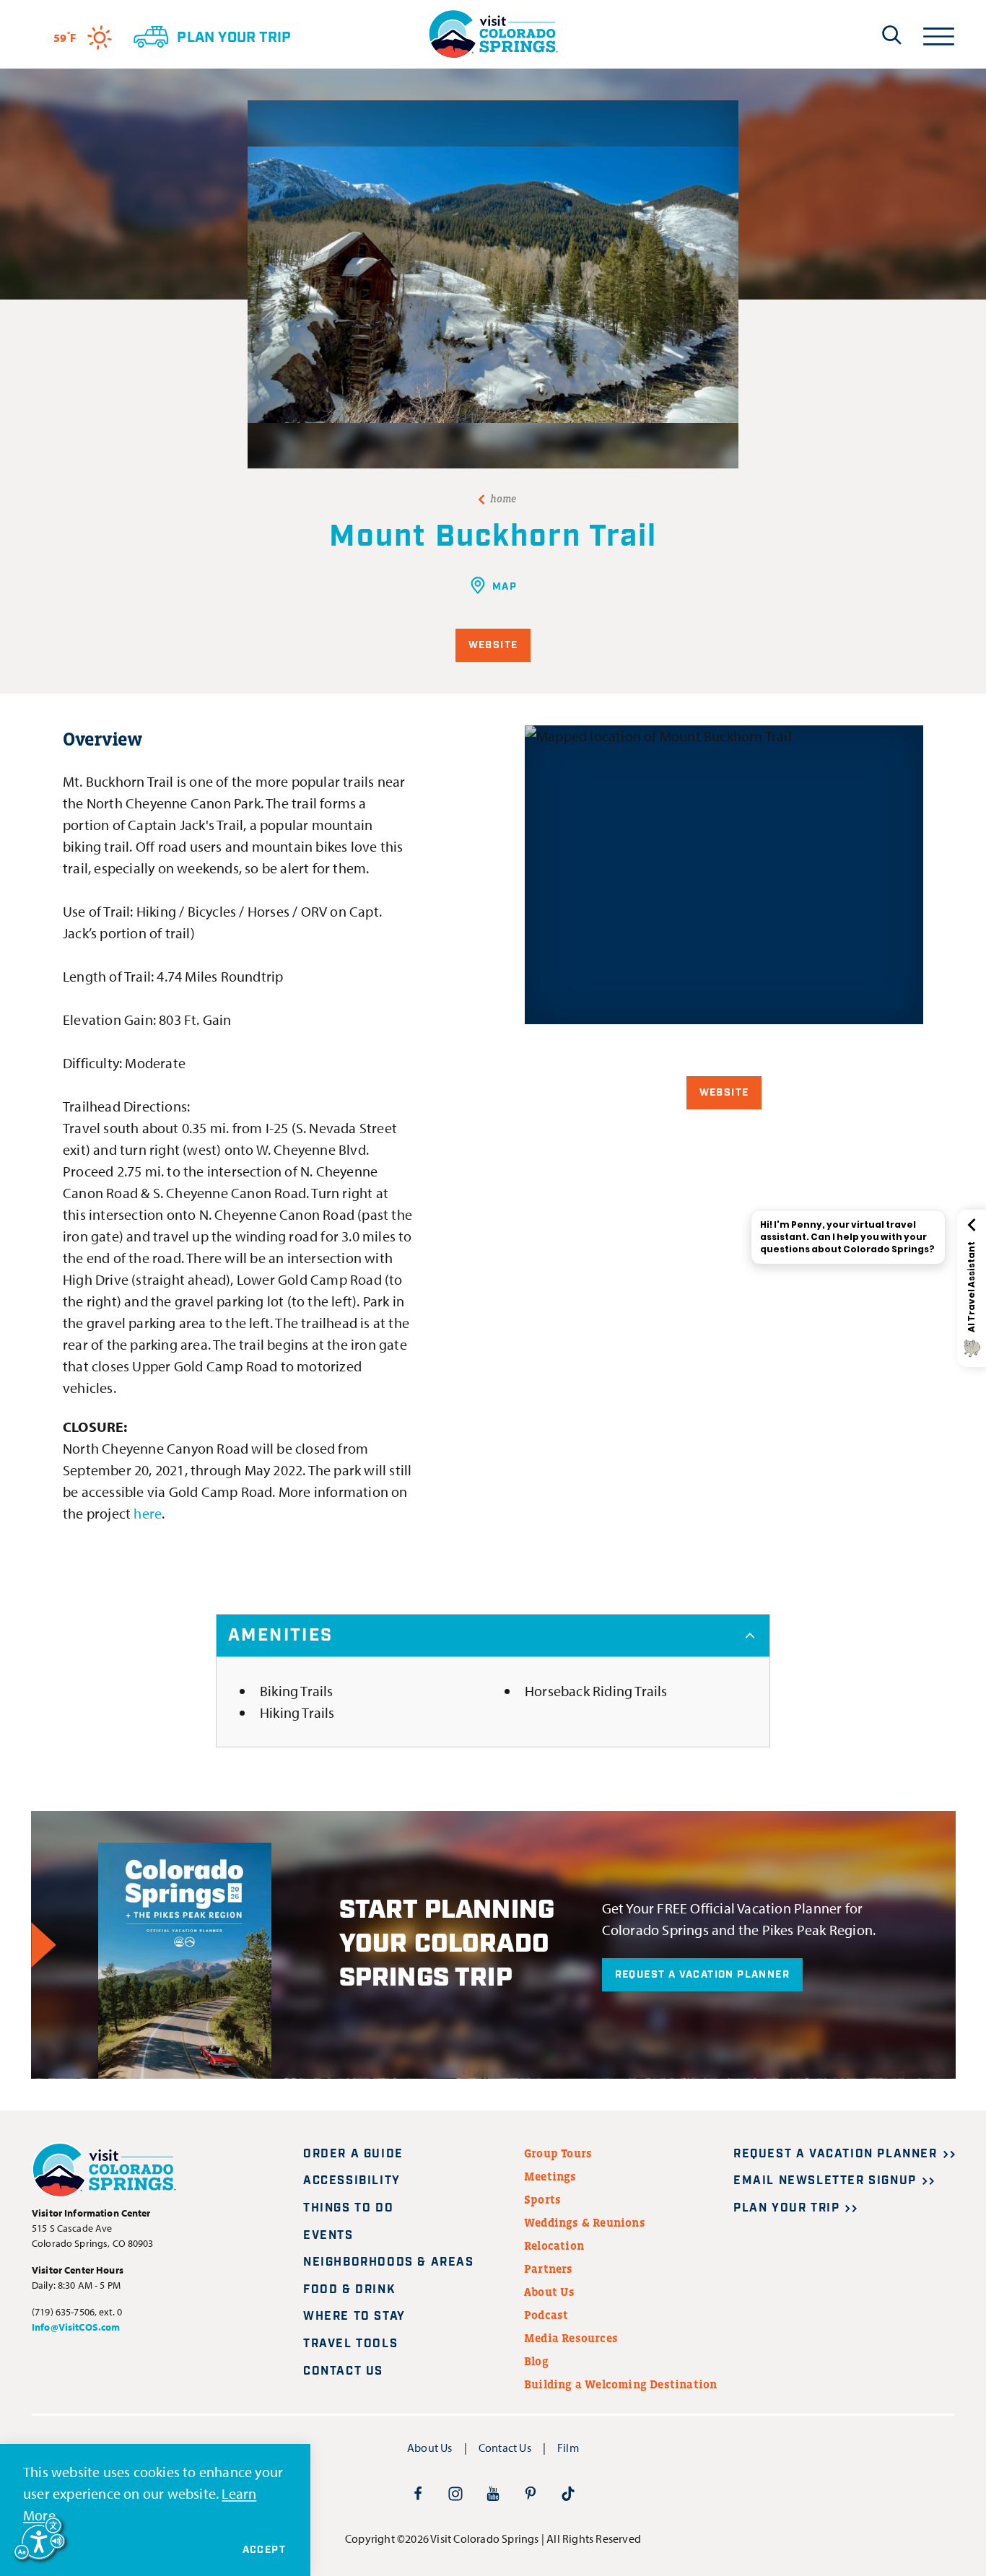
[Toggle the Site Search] (892, 35)
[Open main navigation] (939, 34)
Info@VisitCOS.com (76, 2327)
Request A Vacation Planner (702, 1975)
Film (568, 2448)
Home (503, 499)
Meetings (550, 2176)
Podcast (546, 2315)
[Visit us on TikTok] (568, 2493)
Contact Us (343, 2371)
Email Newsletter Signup (825, 2181)
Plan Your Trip (786, 2208)
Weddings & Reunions (585, 2222)
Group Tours (558, 2153)
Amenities (281, 1636)
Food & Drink (349, 2290)
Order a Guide (353, 2154)
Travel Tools (350, 2344)
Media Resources (571, 2338)
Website (493, 645)
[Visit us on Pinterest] (531, 2493)
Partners (549, 2269)
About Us (550, 2292)
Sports (542, 2199)
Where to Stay (354, 2317)
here (148, 1513)
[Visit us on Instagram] (455, 2493)
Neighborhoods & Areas (389, 2262)
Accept (264, 2550)
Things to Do (348, 2208)
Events (328, 2236)
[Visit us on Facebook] (418, 2493)
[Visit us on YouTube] (493, 2493)
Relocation (554, 2245)
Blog (536, 2361)
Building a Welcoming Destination (620, 2384)
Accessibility (352, 2181)
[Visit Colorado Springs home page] (493, 34)
